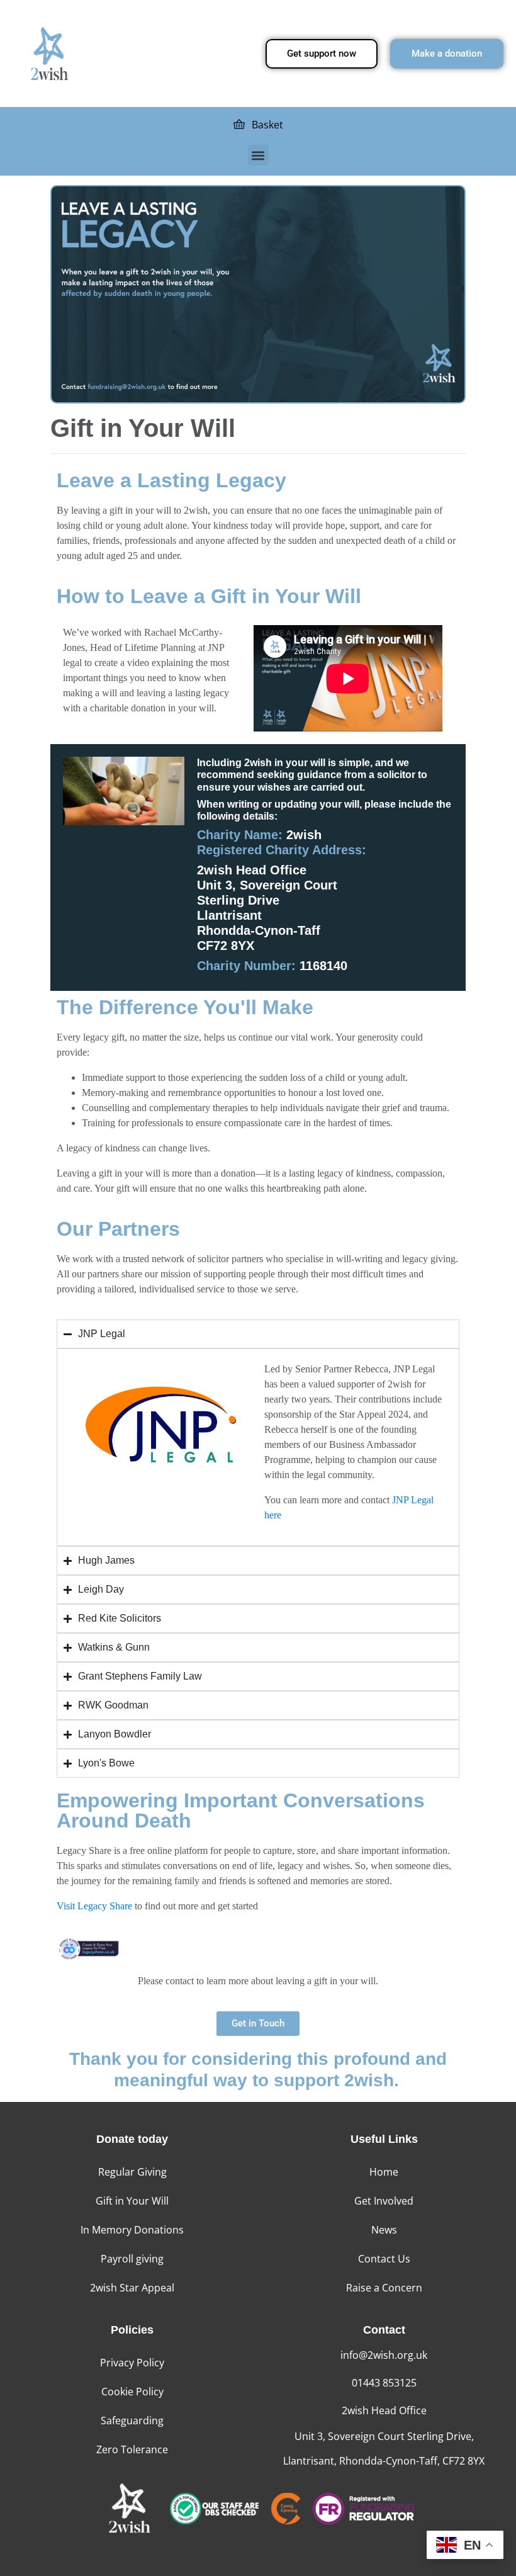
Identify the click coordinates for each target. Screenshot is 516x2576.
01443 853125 (384, 2383)
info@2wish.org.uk (384, 2355)
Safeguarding (132, 2421)
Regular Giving (132, 2172)
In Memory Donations (132, 2230)
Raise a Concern (384, 2288)
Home (384, 2172)
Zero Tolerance (132, 2449)
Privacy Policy (132, 2363)
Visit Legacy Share (94, 1906)
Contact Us (384, 2259)
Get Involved (384, 2201)
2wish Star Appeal (132, 2288)
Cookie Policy (132, 2392)
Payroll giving (132, 2259)
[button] (258, 155)
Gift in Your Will (132, 2201)
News (384, 2230)
